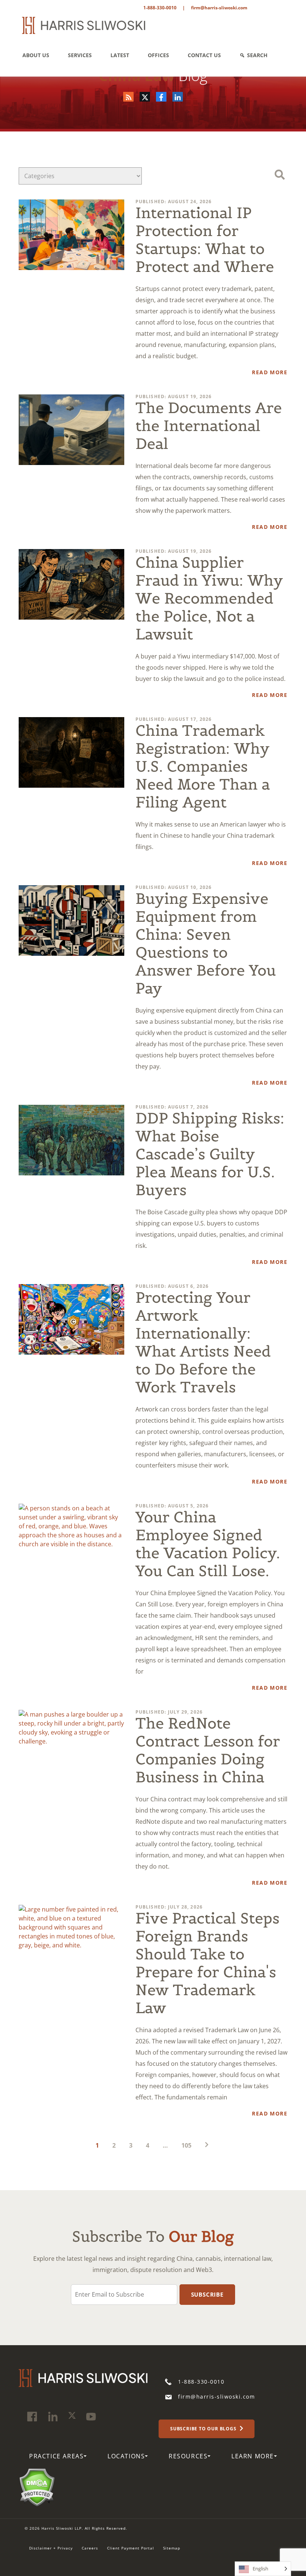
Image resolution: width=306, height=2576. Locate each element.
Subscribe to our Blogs (204, 2428)
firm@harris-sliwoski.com (219, 8)
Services (80, 55)
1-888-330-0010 (160, 8)
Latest (120, 55)
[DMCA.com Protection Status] (37, 2486)
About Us (36, 55)
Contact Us (204, 55)
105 (186, 2145)
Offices (158, 55)
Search (257, 55)
